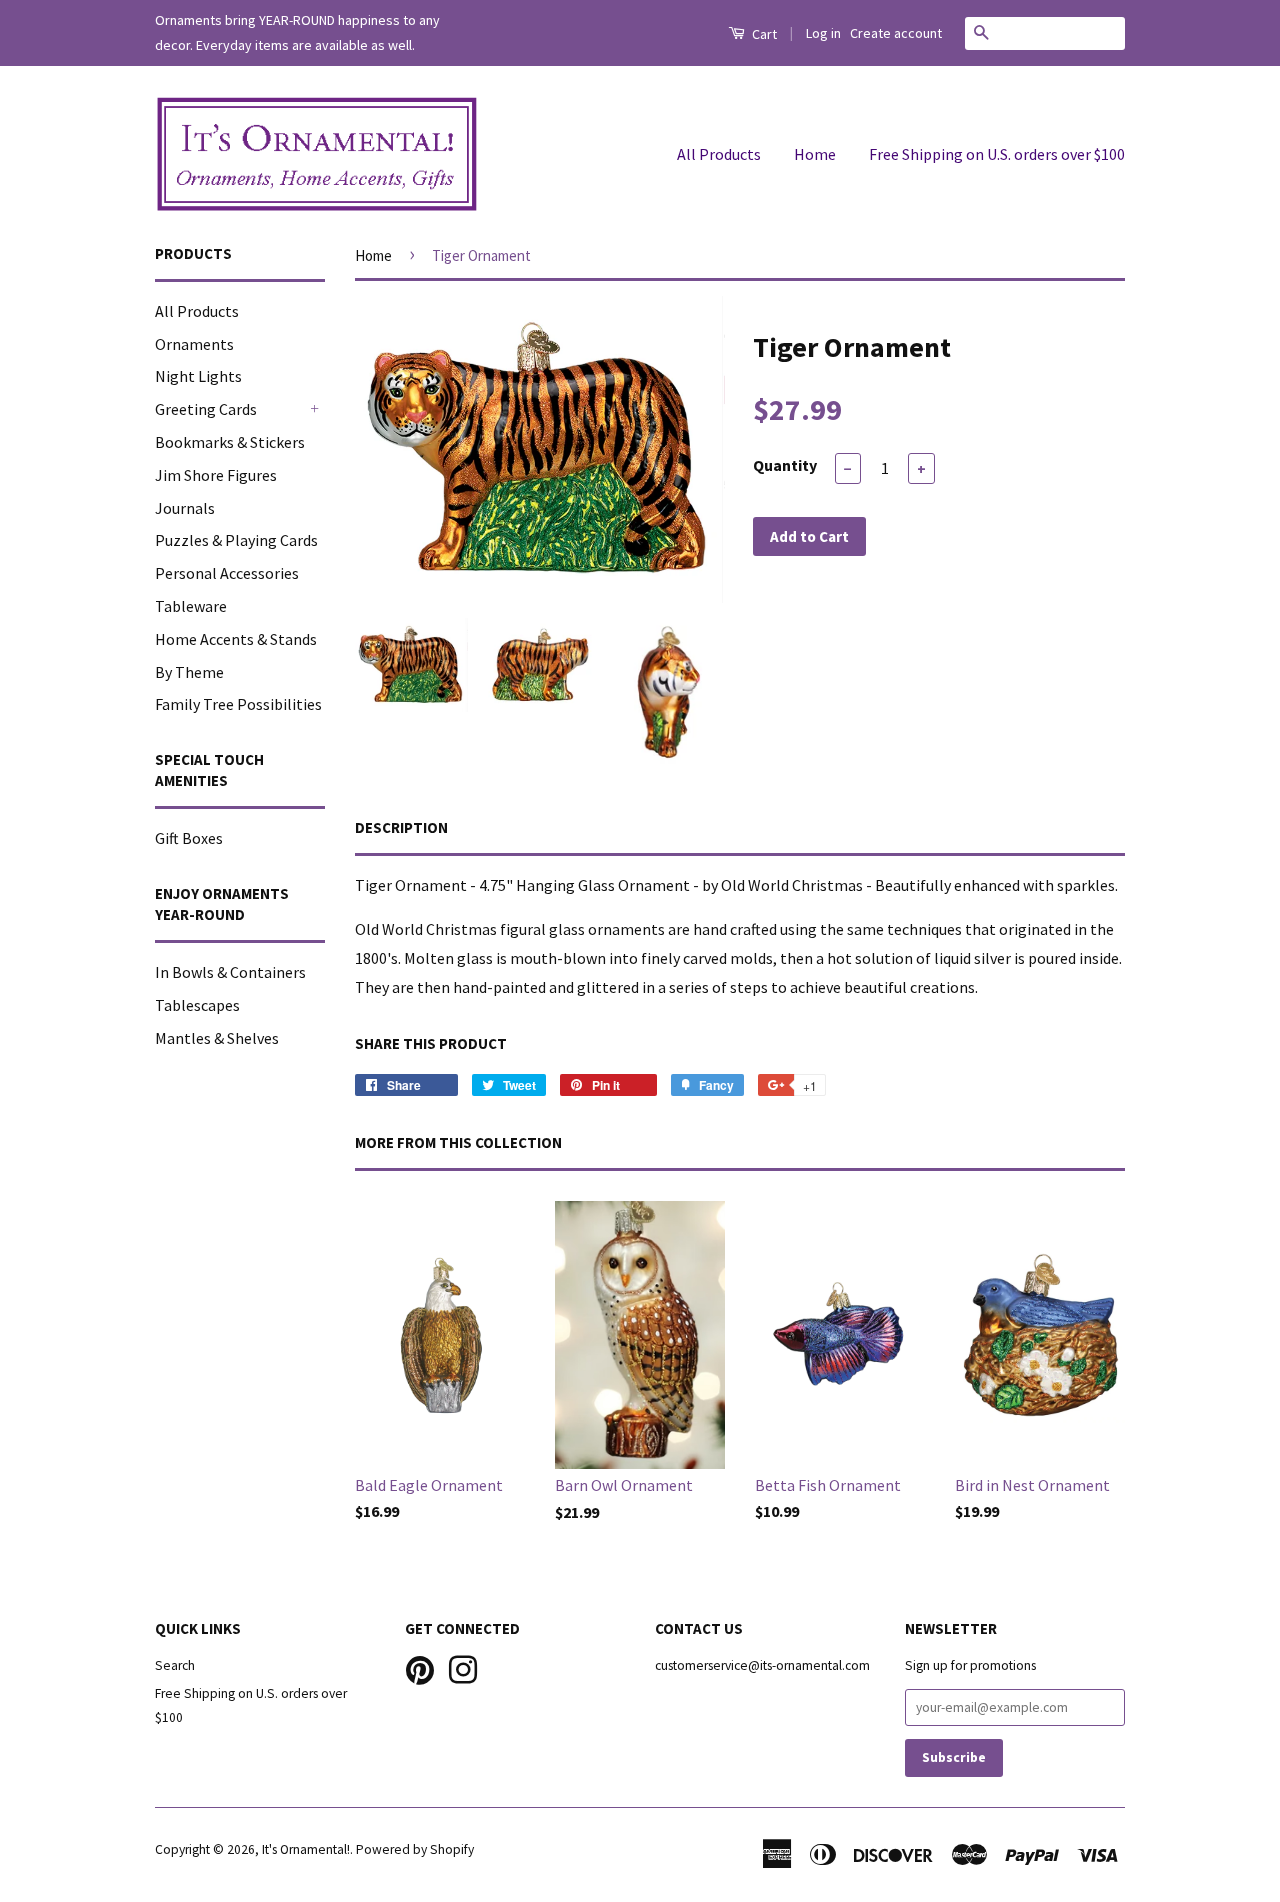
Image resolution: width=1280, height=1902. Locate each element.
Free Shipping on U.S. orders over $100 (997, 154)
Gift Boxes (189, 838)
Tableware (191, 606)
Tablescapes (197, 1005)
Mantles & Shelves (217, 1038)
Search (175, 1665)
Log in (823, 33)
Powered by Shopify (415, 1849)
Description (401, 827)
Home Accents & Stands (236, 639)
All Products (719, 154)
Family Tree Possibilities (238, 704)
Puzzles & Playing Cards (236, 540)
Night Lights (198, 376)
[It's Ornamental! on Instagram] (463, 1667)
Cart (763, 34)
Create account (896, 33)
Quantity (785, 465)
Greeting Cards (206, 409)
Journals (185, 508)
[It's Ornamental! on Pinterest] (420, 1667)
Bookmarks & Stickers (230, 442)
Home (815, 154)
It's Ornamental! (306, 1849)
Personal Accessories (227, 573)
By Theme (189, 672)
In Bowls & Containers (230, 972)
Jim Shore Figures (216, 475)
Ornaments (194, 344)
